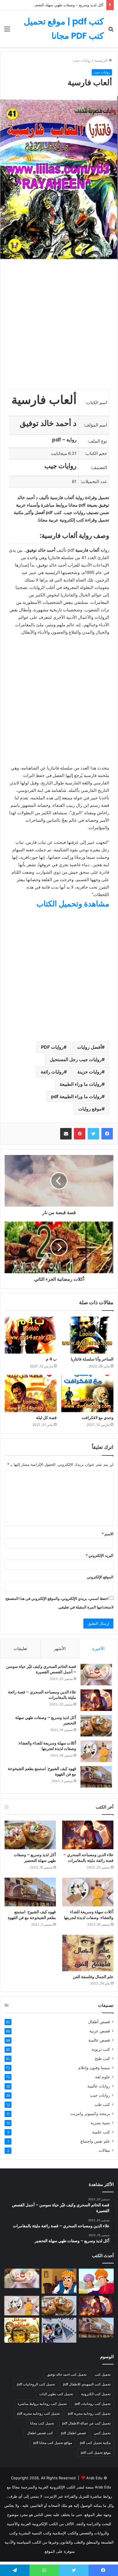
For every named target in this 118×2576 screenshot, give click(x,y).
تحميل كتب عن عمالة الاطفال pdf (86, 2423)
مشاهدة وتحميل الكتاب (73, 904)
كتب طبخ (102, 2059)
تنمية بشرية (100, 2123)
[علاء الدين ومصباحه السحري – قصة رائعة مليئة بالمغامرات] (96, 1700)
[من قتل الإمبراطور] (22, 2330)
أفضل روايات (89, 1047)
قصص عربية (100, 2031)
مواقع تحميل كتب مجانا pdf (53, 2443)
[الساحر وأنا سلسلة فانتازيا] (87, 1335)
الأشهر (60, 1648)
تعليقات (20, 1648)
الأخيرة (98, 1648)
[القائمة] (7, 31)
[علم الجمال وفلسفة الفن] (88, 1953)
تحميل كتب (103, 2374)
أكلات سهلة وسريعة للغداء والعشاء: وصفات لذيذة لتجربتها (47, 1746)
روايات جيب (100, 2095)
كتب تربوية (101, 2049)
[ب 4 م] (31, 1335)
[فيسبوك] (107, 1134)
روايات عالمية (99, 2086)
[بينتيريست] (80, 1134)
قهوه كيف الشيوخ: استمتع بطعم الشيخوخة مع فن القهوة (42, 1771)
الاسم (108, 1534)
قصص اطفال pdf (73, 2433)
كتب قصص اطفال (40, 2433)
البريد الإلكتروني (100, 1555)
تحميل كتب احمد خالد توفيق (67, 2374)
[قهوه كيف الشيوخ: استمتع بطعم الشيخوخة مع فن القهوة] (96, 1777)
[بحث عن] (111, 31)
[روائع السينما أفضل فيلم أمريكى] (59, 2330)
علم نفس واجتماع (95, 2141)
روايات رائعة (52, 1072)
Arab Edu (94, 2478)
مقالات (104, 2150)
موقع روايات (90, 1109)
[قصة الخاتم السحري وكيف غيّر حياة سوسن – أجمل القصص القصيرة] (96, 1675)
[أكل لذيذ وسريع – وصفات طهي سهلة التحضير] (96, 1726)
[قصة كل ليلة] (31, 1393)
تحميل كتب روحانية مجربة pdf (89, 2413)
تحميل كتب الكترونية (96, 2394)
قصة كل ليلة (46, 1418)
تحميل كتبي (102, 2433)
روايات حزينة (90, 1072)
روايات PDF (52, 1047)
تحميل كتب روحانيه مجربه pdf (39, 2413)
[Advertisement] (59, 109)
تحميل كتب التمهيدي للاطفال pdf (87, 2384)
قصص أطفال (99, 2022)
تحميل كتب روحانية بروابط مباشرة (42, 2404)
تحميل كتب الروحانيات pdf (36, 2384)
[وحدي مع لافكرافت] (87, 1393)
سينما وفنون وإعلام (94, 2068)
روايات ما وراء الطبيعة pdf (76, 1096)
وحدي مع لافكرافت (98, 1418)
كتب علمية (101, 2132)
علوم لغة (103, 2077)
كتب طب (102, 2104)
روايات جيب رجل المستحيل (76, 1059)
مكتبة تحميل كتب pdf (95, 2443)
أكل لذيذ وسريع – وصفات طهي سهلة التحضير (68, 5)
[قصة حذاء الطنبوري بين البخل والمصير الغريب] (59, 2281)
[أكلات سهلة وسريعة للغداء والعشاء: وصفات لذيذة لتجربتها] (96, 1751)
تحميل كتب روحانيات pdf (93, 2404)
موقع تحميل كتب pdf (96, 2452)
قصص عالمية (99, 2040)
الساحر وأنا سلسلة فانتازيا (92, 1359)
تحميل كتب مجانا (42, 2423)
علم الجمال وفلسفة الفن (93, 1977)
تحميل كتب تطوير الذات (56, 2394)
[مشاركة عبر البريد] (66, 1134)
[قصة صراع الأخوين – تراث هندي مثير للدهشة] (96, 2281)
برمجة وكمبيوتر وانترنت (90, 2114)
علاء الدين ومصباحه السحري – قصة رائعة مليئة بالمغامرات (42, 1695)
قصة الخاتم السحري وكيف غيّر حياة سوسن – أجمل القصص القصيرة (41, 1669)
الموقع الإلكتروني (100, 1577)
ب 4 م (51, 1359)
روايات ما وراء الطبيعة (81, 1084)
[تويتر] (93, 1134)
